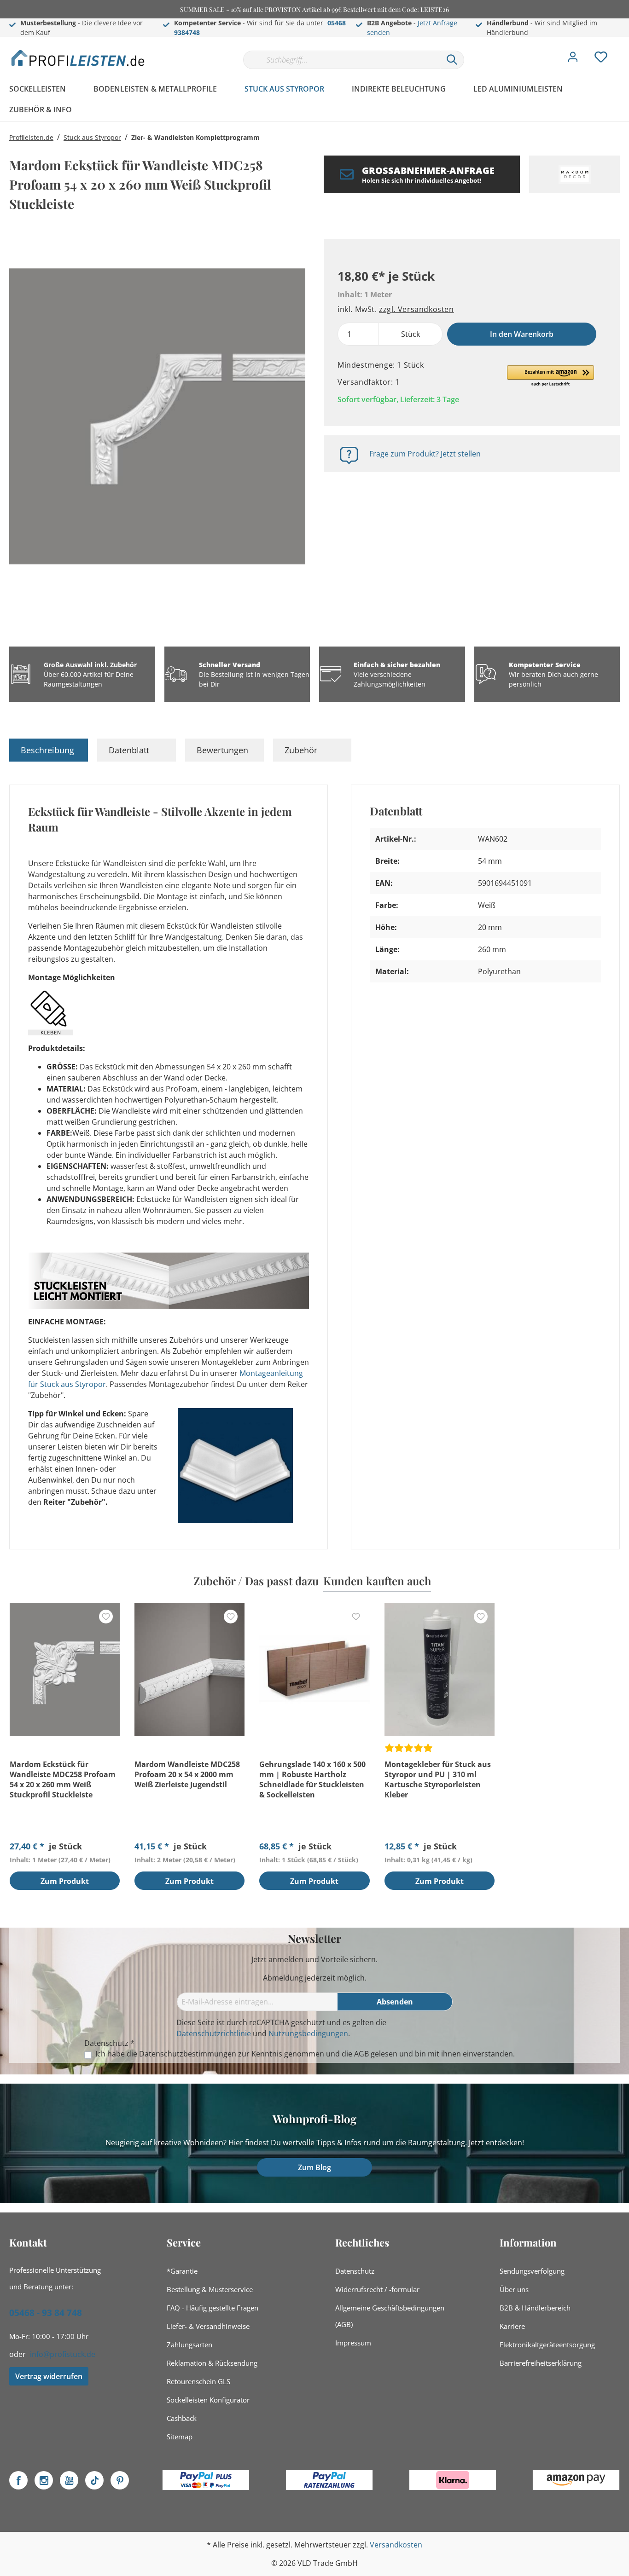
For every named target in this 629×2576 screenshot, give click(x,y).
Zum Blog (314, 2167)
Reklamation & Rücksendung (212, 2363)
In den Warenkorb (522, 334)
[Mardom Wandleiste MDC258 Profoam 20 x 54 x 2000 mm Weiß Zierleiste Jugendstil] (189, 1669)
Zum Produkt (65, 1881)
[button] (550, 376)
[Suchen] (452, 60)
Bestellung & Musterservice (210, 2289)
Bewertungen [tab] (222, 750)
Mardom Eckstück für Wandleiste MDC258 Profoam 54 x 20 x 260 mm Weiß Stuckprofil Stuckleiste (63, 1779)
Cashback (182, 2418)
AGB (361, 2054)
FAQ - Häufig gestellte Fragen (213, 2308)
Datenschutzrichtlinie (214, 2033)
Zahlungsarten (189, 2345)
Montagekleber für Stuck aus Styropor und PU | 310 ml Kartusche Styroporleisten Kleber (438, 1779)
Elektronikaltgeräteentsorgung (547, 2345)
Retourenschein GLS (198, 2381)
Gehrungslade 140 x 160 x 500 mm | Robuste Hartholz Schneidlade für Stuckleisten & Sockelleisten (312, 1779)
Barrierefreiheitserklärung (541, 2363)
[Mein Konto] (573, 59)
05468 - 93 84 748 (46, 2313)
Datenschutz (355, 2271)
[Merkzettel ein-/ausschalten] (106, 1617)
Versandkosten (396, 2545)
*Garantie (182, 2271)
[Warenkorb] (623, 50)
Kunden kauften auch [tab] (377, 1581)
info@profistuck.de (63, 2354)
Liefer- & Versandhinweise (208, 2326)
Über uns (514, 2289)
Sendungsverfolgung (532, 2271)
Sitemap (180, 2437)
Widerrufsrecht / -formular (377, 2289)
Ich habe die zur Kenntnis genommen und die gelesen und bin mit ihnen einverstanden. (305, 2054)
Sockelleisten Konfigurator (208, 2400)
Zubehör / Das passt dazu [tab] (256, 1581)
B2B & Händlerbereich (535, 2308)
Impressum (353, 2343)
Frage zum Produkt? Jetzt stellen (425, 454)
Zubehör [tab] (301, 750)
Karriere (512, 2326)
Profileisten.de (31, 137)
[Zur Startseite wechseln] (78, 58)
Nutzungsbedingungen (308, 2033)
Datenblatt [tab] (129, 750)
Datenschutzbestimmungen (188, 2054)
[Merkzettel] (601, 59)
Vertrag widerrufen (49, 2376)
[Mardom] (574, 174)
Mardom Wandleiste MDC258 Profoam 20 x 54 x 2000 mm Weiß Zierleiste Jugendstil (187, 1774)
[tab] (49, 750)
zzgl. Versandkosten (416, 309)
